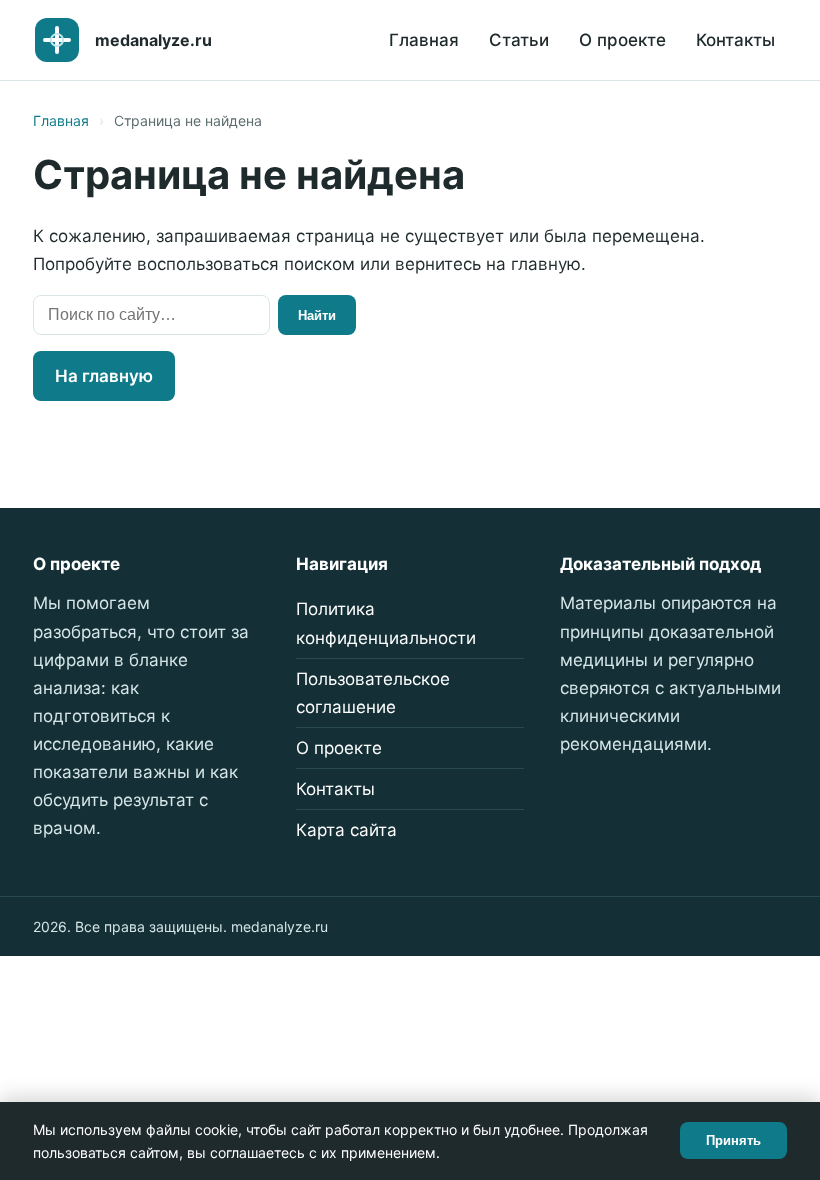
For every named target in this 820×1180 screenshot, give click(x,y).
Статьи (519, 40)
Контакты (735, 40)
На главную (104, 376)
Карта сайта (346, 830)
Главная (424, 40)
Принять (733, 1140)
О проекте (622, 40)
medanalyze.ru (153, 40)
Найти (317, 315)
